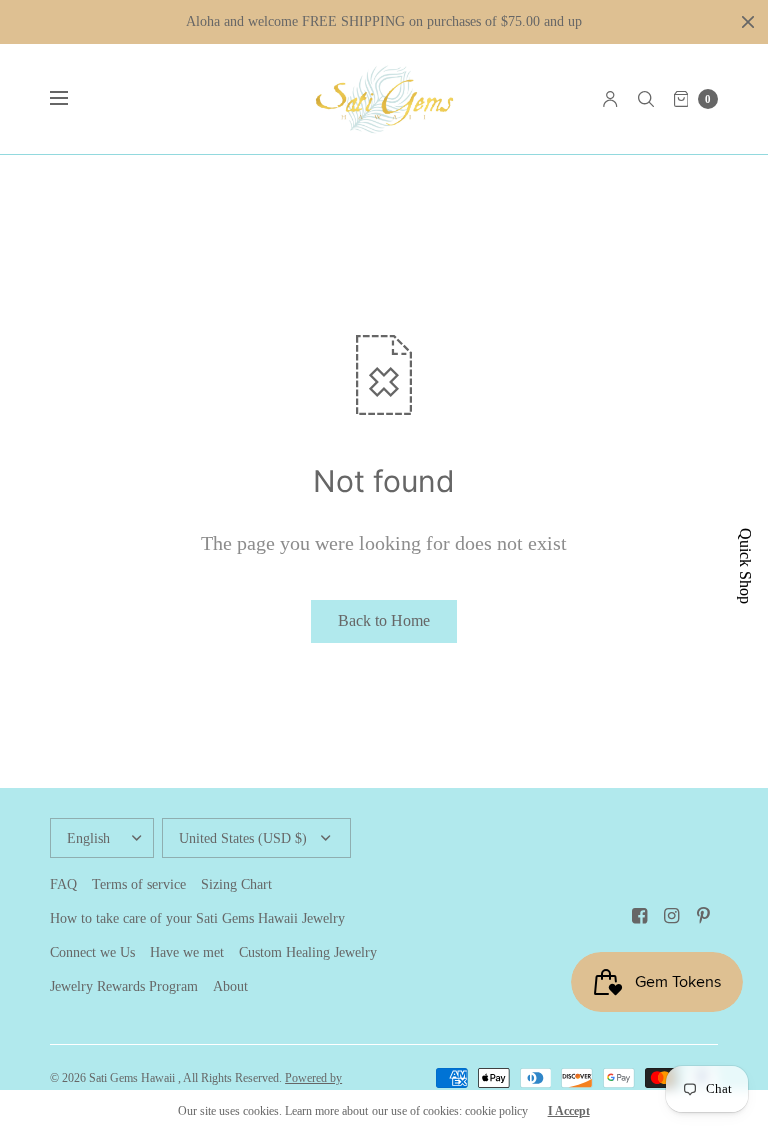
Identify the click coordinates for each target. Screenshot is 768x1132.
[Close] (748, 22)
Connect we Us (92, 952)
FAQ (63, 884)
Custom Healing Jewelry (308, 952)
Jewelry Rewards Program (124, 986)
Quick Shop (745, 566)
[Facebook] (640, 916)
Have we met (187, 952)
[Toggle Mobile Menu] (72, 99)
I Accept (569, 1111)
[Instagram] (672, 916)
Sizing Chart (236, 884)
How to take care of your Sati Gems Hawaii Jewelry (197, 918)
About (230, 986)
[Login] (610, 99)
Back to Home (384, 620)
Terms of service (139, 884)
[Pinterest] (704, 916)
